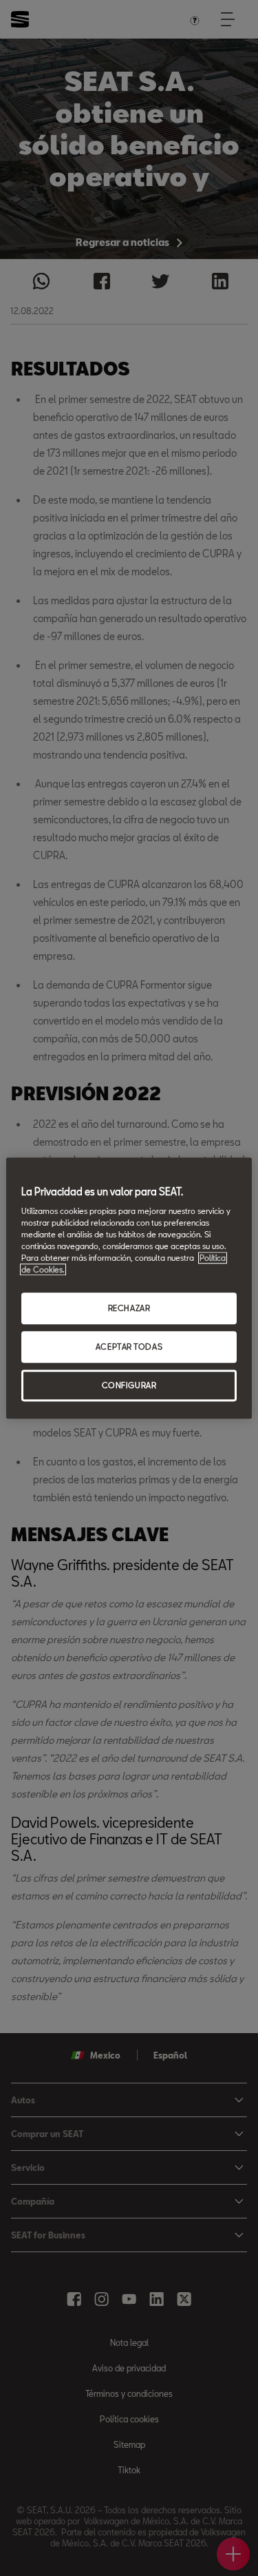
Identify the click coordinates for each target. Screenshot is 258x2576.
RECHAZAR (129, 1309)
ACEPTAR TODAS (129, 1347)
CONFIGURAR (129, 1385)
